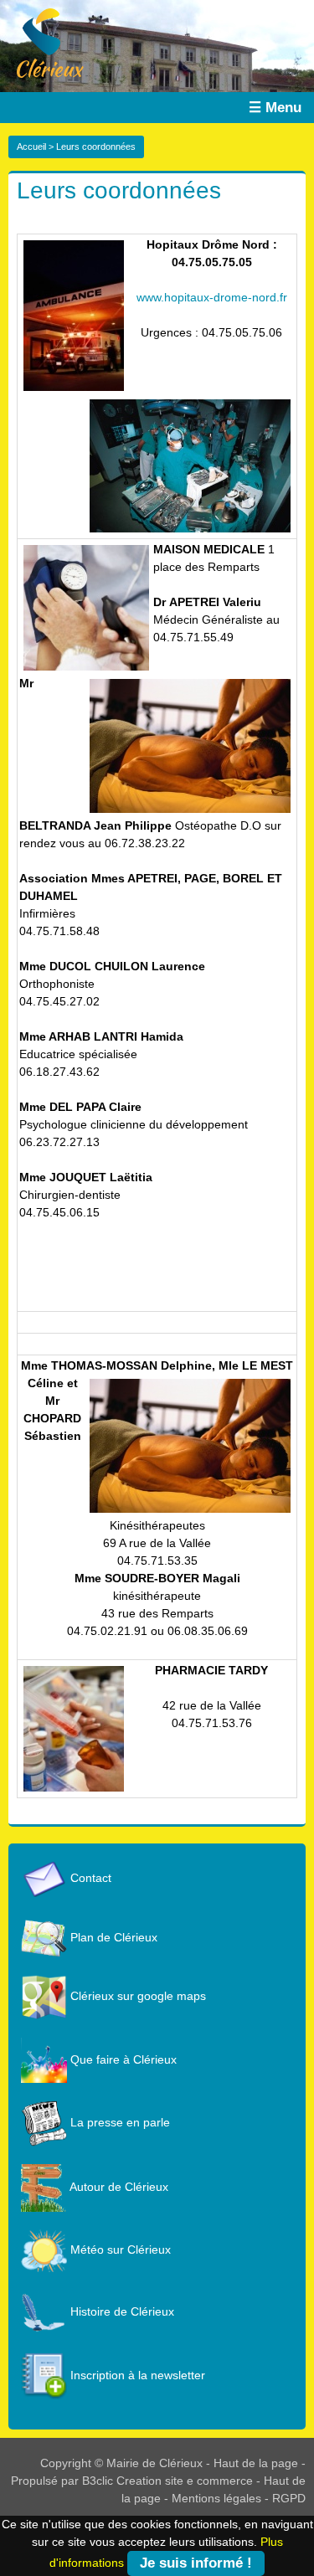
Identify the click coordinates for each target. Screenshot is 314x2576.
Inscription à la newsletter (136, 2375)
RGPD (289, 2498)
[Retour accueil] (42, 42)
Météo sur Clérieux (119, 2250)
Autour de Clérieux (118, 2187)
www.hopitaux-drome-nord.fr (212, 297)
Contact (89, 1878)
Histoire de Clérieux (121, 2311)
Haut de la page (256, 2463)
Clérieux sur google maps (136, 1996)
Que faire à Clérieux (122, 2059)
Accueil (31, 147)
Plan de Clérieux (112, 1937)
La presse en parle (118, 2122)
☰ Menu (275, 108)
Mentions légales (216, 2498)
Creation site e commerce (185, 2481)
